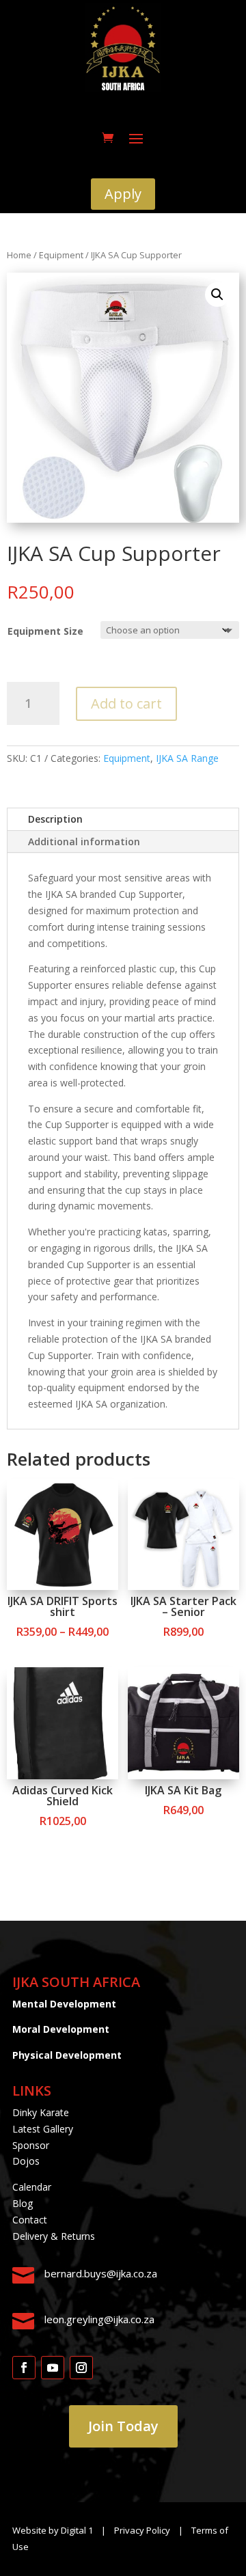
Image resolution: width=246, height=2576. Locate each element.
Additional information (84, 841)
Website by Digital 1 (53, 2530)
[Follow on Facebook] (24, 2368)
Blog (23, 2203)
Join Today (123, 2426)
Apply (123, 194)
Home (19, 255)
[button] (217, 294)
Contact (30, 2220)
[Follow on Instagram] (81, 2368)
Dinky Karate (41, 2112)
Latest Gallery (43, 2129)
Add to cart (126, 703)
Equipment (61, 255)
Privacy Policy (143, 2530)
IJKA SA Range (187, 758)
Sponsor (31, 2145)
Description (55, 819)
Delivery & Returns (54, 2236)
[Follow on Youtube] (53, 2368)
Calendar (32, 2187)
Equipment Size (45, 631)
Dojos (26, 2161)
